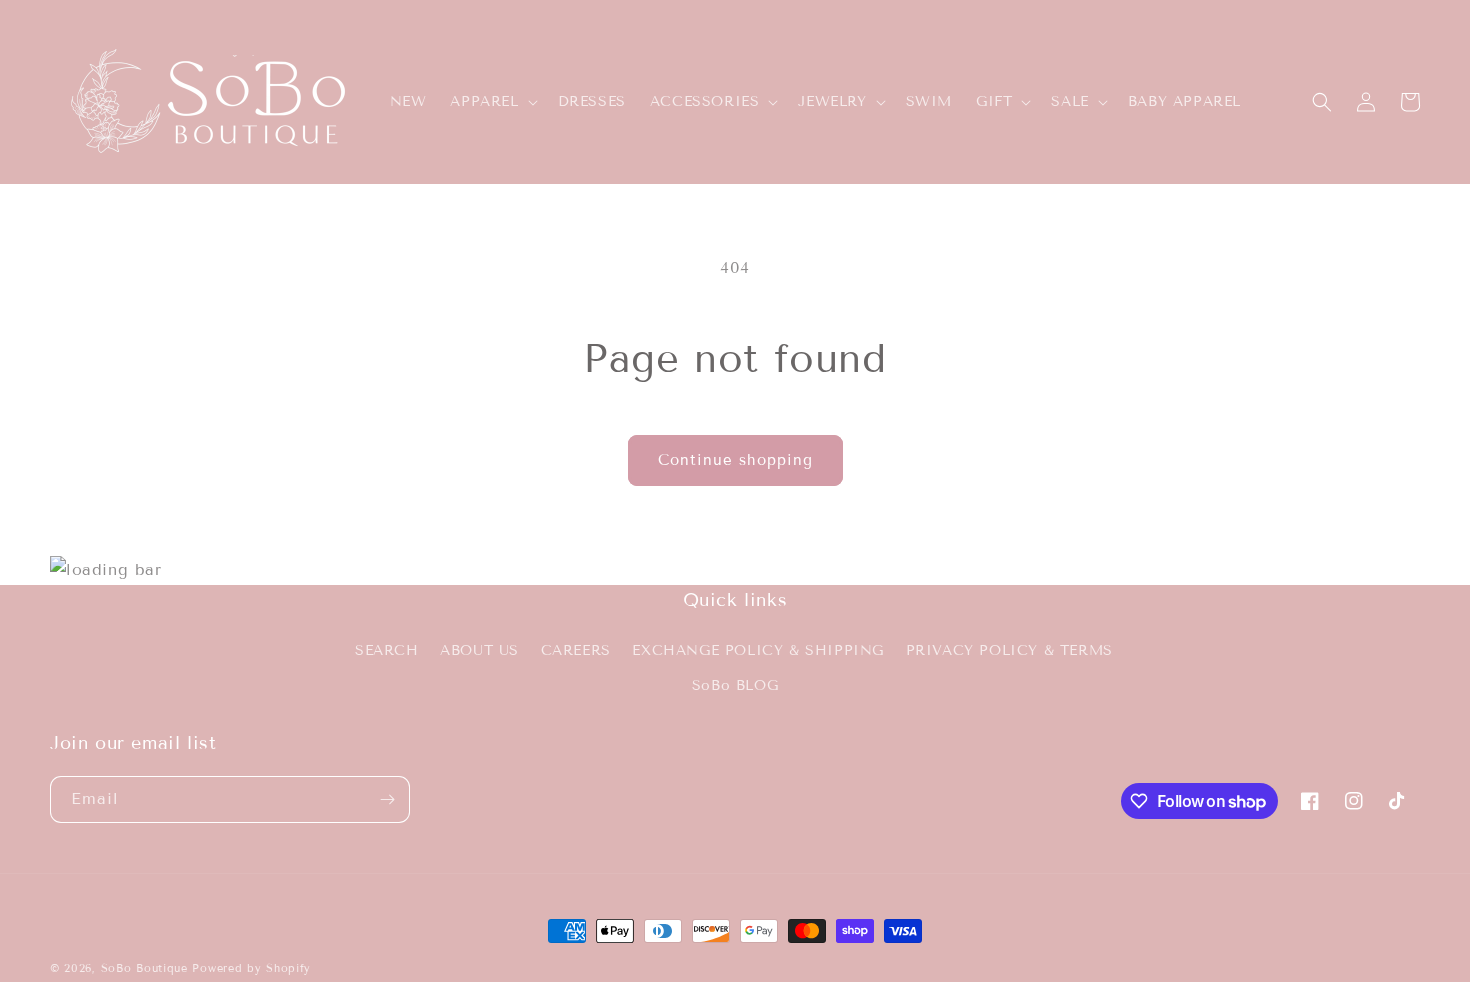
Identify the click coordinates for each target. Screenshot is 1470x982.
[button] (491, 102)
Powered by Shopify (251, 968)
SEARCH (387, 649)
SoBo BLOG (735, 684)
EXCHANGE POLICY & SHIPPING (758, 649)
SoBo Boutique (144, 968)
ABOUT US (479, 649)
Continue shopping (735, 460)
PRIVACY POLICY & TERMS (1009, 649)
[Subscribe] (387, 799)
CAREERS (576, 649)
